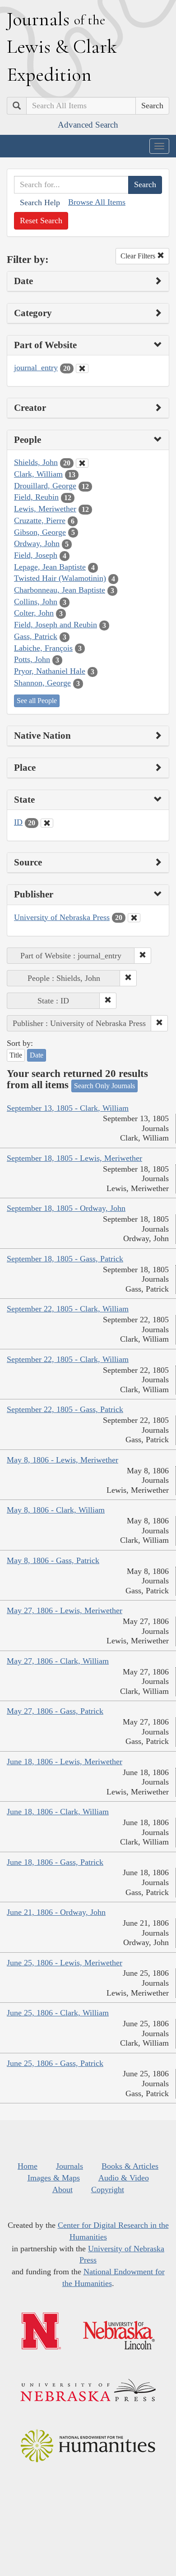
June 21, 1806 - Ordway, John (56, 1912)
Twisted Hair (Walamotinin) (60, 578)
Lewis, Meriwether (45, 509)
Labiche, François (43, 648)
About (63, 2190)
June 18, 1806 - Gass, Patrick (55, 1862)
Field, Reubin (36, 497)
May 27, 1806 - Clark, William (58, 1661)
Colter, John (34, 613)
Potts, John (32, 659)
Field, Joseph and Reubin (56, 625)
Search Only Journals (104, 1086)
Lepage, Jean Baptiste (50, 567)
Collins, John (36, 602)
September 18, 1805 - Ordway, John (66, 1208)
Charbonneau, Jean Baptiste (60, 590)
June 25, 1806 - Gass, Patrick (55, 2063)
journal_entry (36, 368)
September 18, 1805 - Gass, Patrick (65, 1259)
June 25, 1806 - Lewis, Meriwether (65, 1963)
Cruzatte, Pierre (40, 520)
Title (16, 1055)
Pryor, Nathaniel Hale (50, 671)
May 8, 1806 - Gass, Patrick (53, 1560)
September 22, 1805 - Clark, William (68, 1309)
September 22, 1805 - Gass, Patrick (65, 1409)
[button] (143, 956)
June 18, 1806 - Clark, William (58, 1812)
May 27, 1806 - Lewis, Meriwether (65, 1610)
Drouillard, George (45, 486)
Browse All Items (97, 202)
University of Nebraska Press (62, 917)
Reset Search (41, 221)
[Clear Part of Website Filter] (82, 368)
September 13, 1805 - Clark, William (68, 1108)
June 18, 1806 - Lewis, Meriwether (65, 1762)
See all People (37, 701)
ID (18, 822)
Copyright (108, 2190)
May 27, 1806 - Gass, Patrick (55, 1711)
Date (37, 1055)
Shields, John (36, 462)
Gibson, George (40, 532)
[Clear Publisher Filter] (134, 918)
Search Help (40, 202)
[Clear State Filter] (47, 823)
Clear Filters (139, 256)
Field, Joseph (36, 555)
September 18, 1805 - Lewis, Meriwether (74, 1158)
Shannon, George (42, 683)
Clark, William (38, 474)
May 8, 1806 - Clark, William (56, 1510)
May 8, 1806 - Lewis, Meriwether (63, 1460)
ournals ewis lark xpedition (62, 46)
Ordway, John (37, 543)
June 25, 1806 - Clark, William (58, 2013)
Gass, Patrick (36, 636)
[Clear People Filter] (82, 463)
